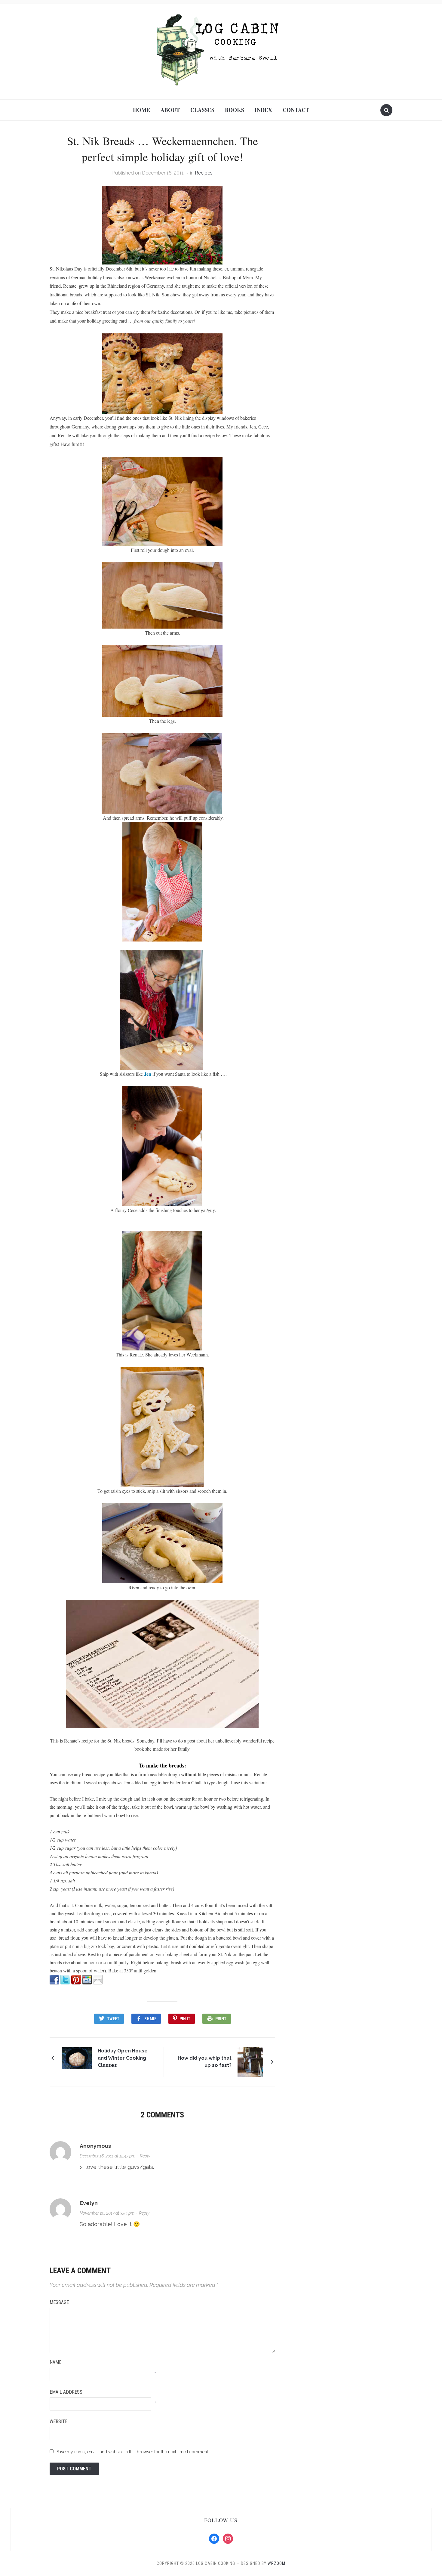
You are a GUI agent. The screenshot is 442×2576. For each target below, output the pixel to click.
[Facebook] (54, 1979)
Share (150, 2019)
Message (59, 2302)
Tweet (113, 2019)
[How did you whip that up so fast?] (250, 2061)
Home (141, 110)
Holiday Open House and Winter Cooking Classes (123, 2058)
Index (263, 110)
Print (221, 2019)
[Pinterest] (76, 1979)
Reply (145, 2156)
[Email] (98, 1979)
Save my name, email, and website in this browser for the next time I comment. (133, 2452)
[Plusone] (87, 1979)
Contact (296, 110)
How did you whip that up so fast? (205, 2062)
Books (235, 110)
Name (55, 2362)
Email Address (66, 2392)
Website (58, 2421)
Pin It (185, 2019)
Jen (148, 1074)
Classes (202, 110)
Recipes (204, 173)
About (170, 110)
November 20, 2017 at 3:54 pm (107, 2213)
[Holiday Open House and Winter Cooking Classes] (77, 2057)
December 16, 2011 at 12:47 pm (107, 2156)
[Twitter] (65, 1979)
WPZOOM (276, 2563)
